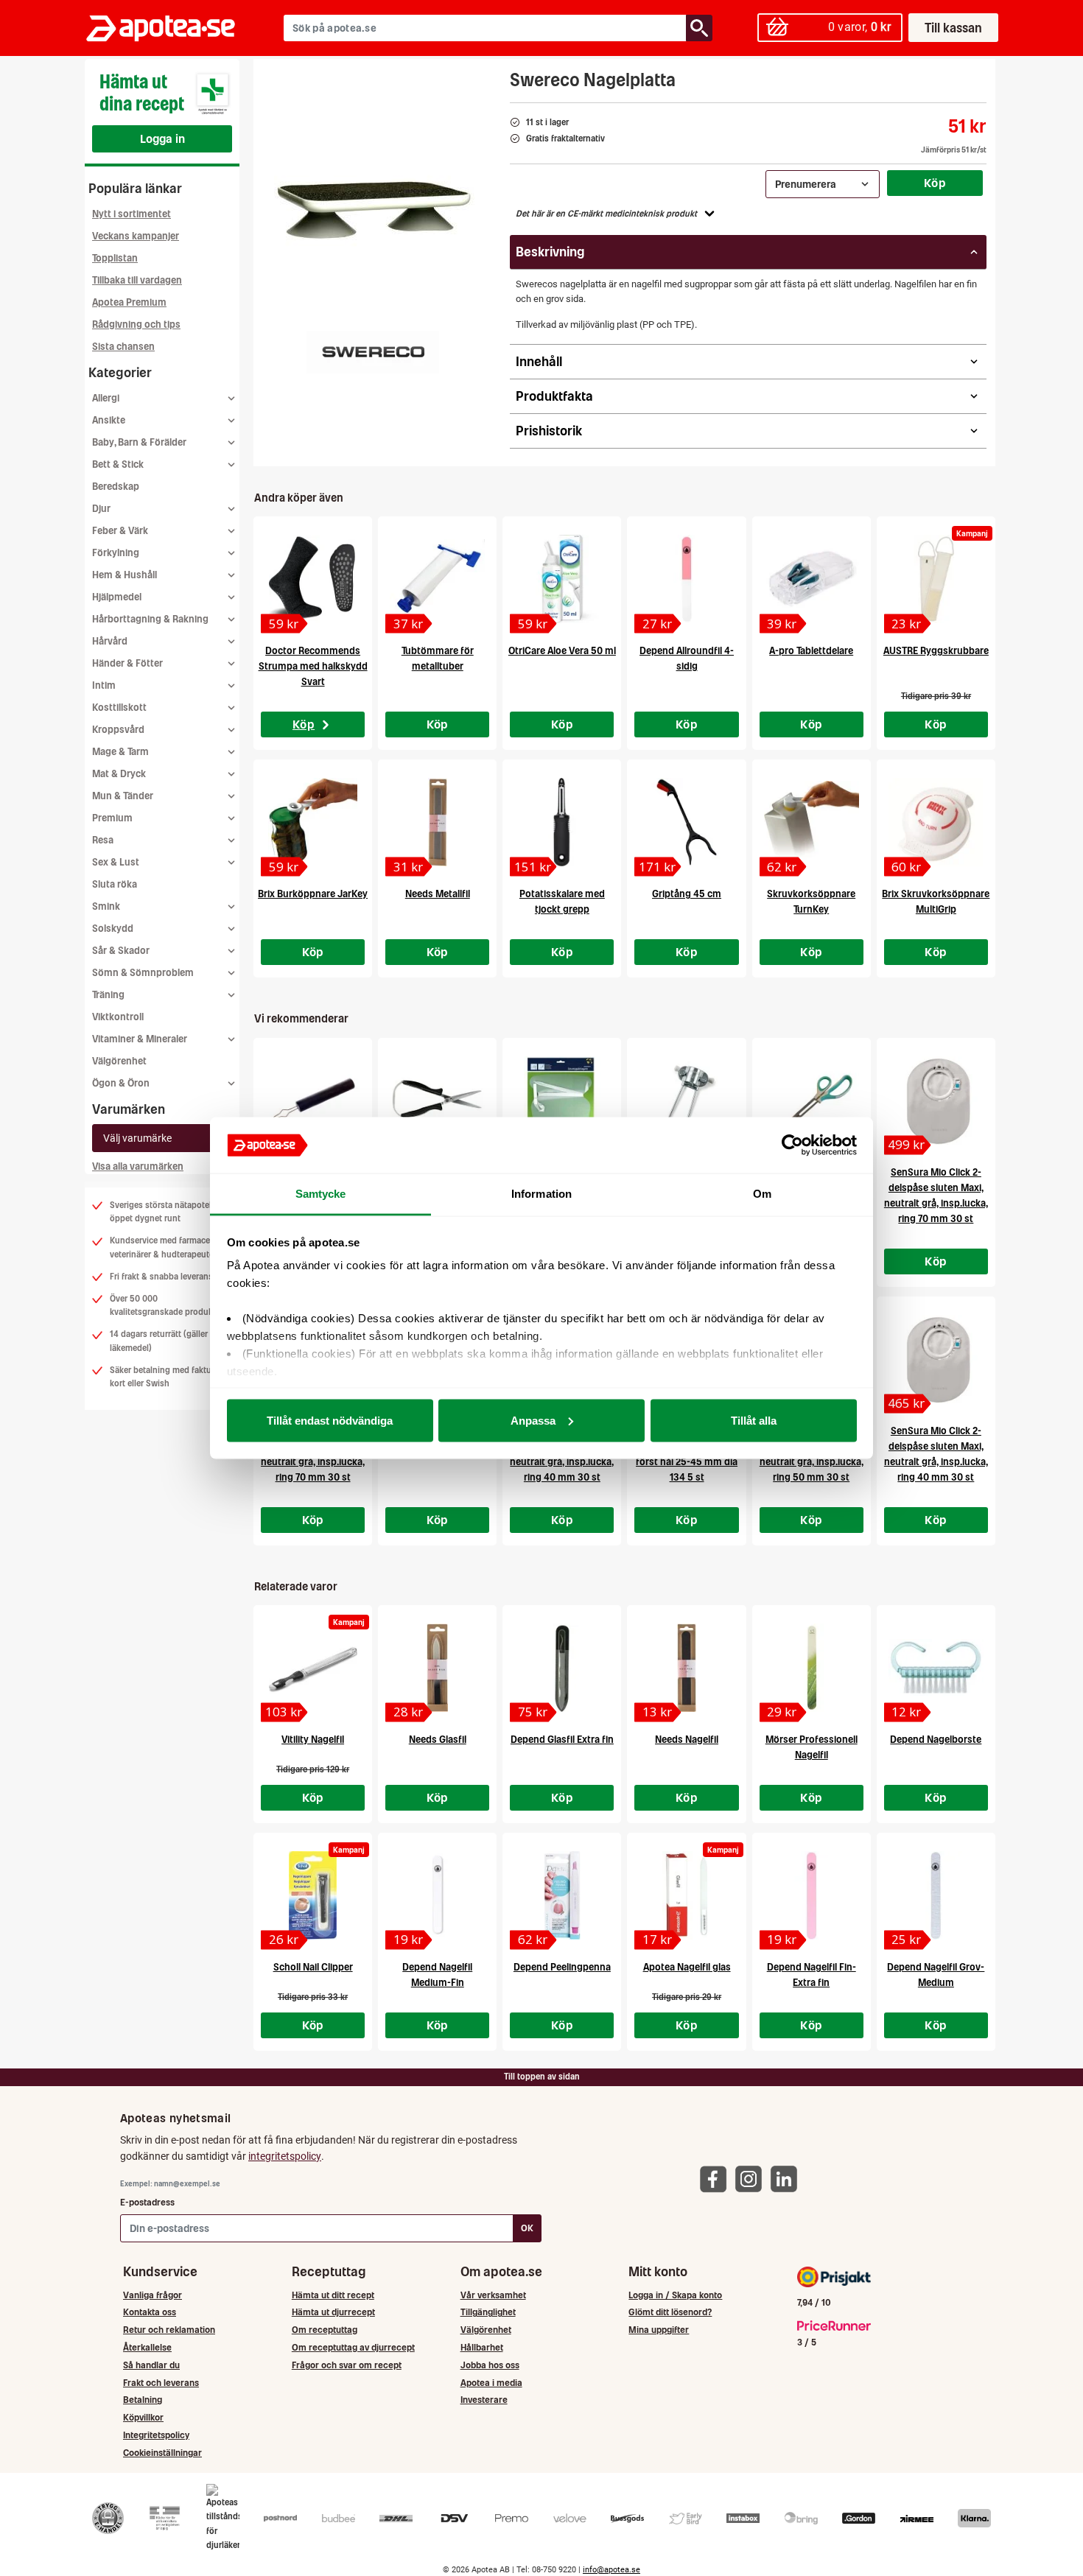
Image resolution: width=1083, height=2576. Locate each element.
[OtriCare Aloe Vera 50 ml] (562, 579)
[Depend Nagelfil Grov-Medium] (936, 1895)
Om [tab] (762, 1194)
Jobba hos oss (490, 2365)
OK (527, 2228)
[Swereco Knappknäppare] (313, 1101)
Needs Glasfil (438, 1740)
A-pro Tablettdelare (811, 651)
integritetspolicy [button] (285, 2156)
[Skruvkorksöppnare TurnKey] (812, 822)
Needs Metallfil (438, 894)
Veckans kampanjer (136, 236)
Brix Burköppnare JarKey (313, 894)
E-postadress (147, 2202)
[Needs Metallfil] (437, 822)
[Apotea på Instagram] (752, 2179)
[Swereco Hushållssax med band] (437, 1101)
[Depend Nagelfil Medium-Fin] (437, 1895)
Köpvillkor (143, 2417)
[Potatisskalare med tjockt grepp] (562, 822)
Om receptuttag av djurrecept (353, 2347)
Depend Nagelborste (936, 1740)
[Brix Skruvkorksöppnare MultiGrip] (936, 822)
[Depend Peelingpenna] (562, 1895)
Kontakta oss (150, 2312)
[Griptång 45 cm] (686, 822)
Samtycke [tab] (321, 1194)
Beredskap (116, 487)
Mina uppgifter (659, 2330)
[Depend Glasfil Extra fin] (562, 1668)
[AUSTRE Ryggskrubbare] (936, 579)
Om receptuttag (325, 2330)
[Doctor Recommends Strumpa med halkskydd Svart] (313, 579)
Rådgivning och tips (136, 324)
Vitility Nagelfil (313, 1740)
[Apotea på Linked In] (788, 2179)
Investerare (484, 2400)
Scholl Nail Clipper (313, 1967)
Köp (935, 183)
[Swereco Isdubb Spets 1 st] (686, 1101)
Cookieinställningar (162, 2453)
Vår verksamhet (493, 2295)
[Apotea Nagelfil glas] (686, 1895)
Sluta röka (115, 884)
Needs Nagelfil (687, 1740)
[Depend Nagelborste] (936, 1668)
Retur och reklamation (169, 2330)
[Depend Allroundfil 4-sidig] (686, 579)
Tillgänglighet (488, 2312)
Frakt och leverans (161, 2383)
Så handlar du (151, 2365)
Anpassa (533, 1420)
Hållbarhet (482, 2347)
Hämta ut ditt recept (333, 2295)
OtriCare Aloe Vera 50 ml (562, 651)
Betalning (143, 2400)
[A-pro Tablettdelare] (812, 579)
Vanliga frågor (153, 2295)
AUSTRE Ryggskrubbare (936, 651)
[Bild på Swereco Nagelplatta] (377, 206)
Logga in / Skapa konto (675, 2295)
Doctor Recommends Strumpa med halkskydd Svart (313, 666)
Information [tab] (541, 1194)
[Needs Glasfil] (437, 1668)
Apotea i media (491, 2383)
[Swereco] (373, 352)
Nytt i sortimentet (132, 214)
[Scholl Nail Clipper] (313, 1895)
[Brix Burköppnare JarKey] (313, 822)
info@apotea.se (611, 2570)
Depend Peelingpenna (562, 1967)
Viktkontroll (118, 1017)
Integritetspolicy (156, 2435)
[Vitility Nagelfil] (313, 1668)
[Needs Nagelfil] (686, 1668)
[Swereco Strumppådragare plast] (562, 1101)
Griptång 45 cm (687, 894)
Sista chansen (123, 347)
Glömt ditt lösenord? (670, 2312)
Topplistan (115, 258)
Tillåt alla (754, 1420)
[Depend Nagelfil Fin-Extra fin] (812, 1895)
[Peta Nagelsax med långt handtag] (812, 1101)
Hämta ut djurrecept (333, 2312)
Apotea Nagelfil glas (687, 1967)
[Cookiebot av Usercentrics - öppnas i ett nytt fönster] (792, 1145)
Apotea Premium (129, 302)
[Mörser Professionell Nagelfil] (812, 1668)
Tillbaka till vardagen (137, 280)
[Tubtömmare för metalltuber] (437, 579)
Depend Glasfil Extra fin (562, 1740)
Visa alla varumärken (138, 1166)
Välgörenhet (119, 1061)
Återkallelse (147, 2347)
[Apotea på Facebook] (717, 2179)
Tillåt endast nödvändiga (330, 1420)
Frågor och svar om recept (347, 2365)
